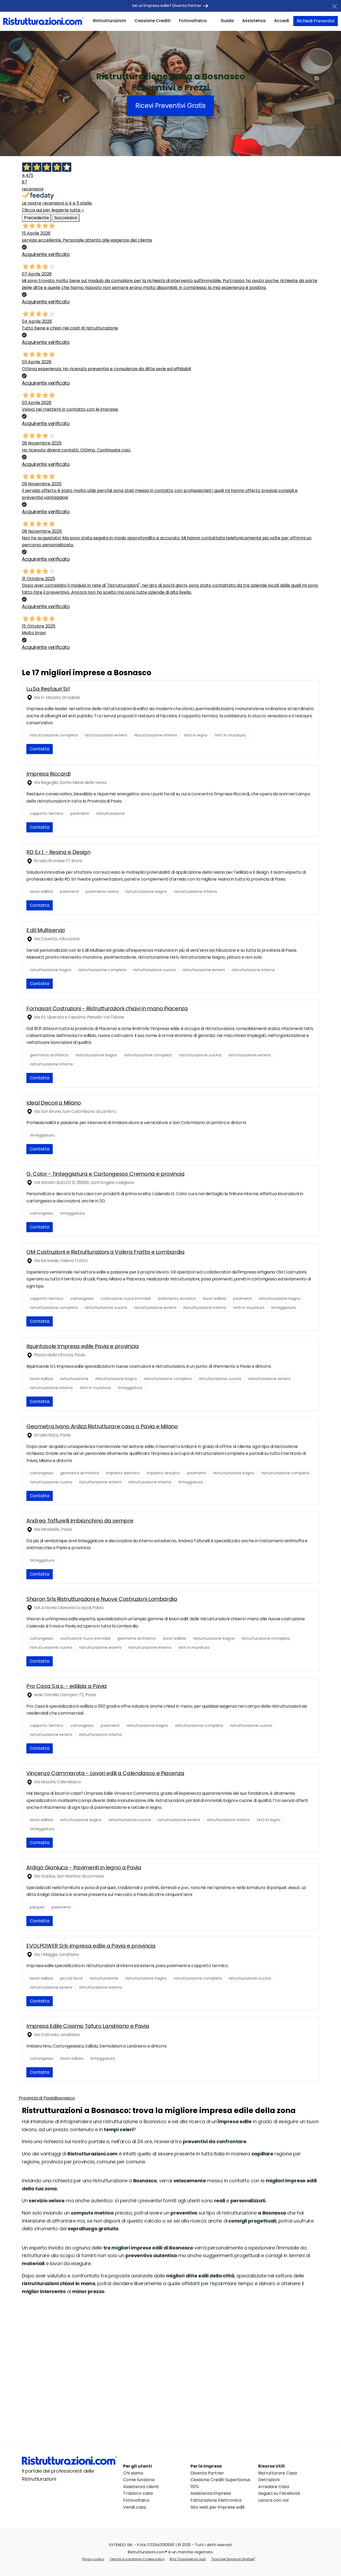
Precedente (36, 218)
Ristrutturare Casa (277, 2473)
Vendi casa (135, 2507)
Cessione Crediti (153, 21)
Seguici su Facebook (279, 2493)
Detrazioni (269, 2480)
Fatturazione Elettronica (216, 2500)
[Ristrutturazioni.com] (43, 21)
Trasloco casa (138, 2493)
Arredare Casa (274, 2487)
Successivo (66, 218)
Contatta (40, 749)
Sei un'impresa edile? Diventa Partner (167, 6)
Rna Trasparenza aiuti (188, 2559)
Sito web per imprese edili (217, 2507)
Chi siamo (133, 2473)
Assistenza (254, 21)
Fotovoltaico (193, 21)
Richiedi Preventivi (316, 21)
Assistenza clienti (141, 2487)
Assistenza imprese (211, 2493)
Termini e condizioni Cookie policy (137, 2559)
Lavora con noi (273, 2500)
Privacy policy (93, 2559)
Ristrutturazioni (109, 21)
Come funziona (139, 2480)
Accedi (282, 21)
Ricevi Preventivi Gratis (170, 106)
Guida (227, 21)
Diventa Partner (207, 2473)
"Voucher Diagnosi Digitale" (233, 2559)
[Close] (335, 6)
